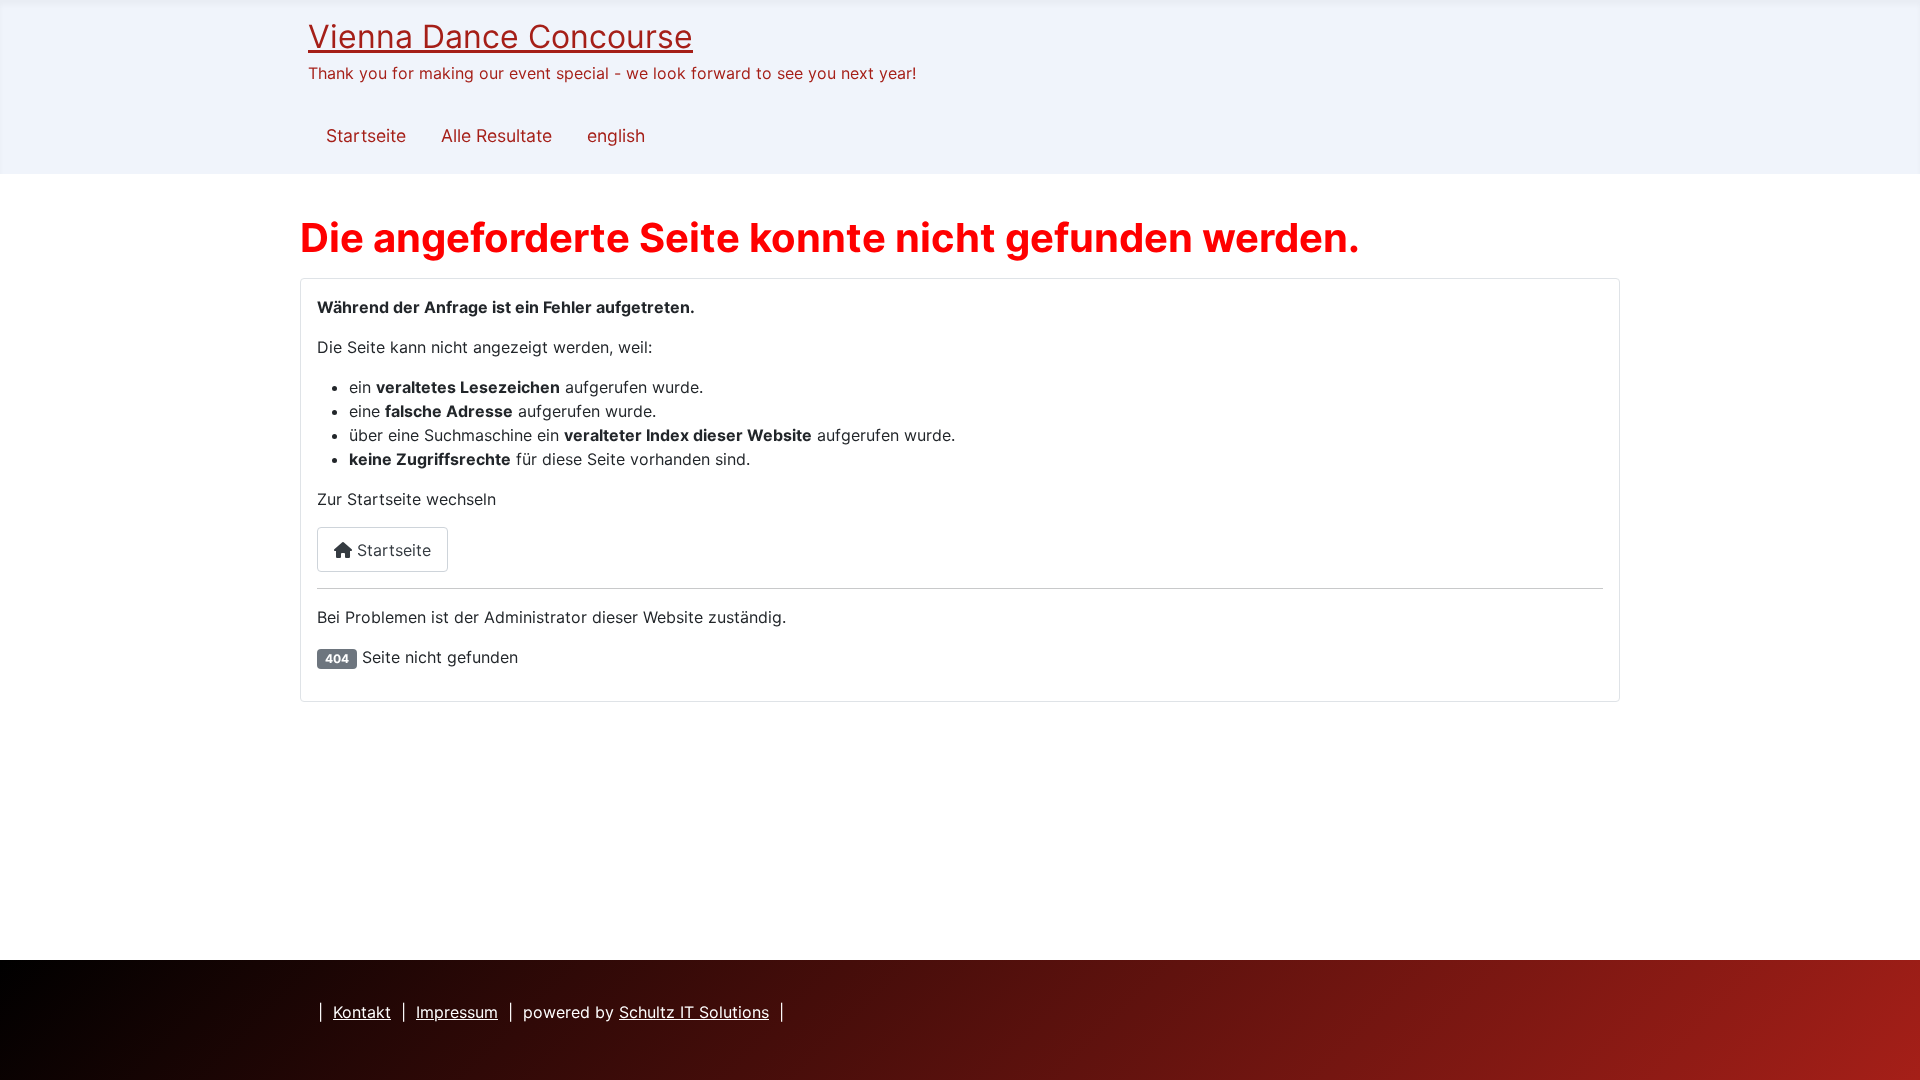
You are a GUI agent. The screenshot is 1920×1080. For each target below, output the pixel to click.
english (616, 135)
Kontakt (362, 1012)
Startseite (366, 135)
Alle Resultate (496, 135)
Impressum (457, 1012)
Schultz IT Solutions (694, 1012)
